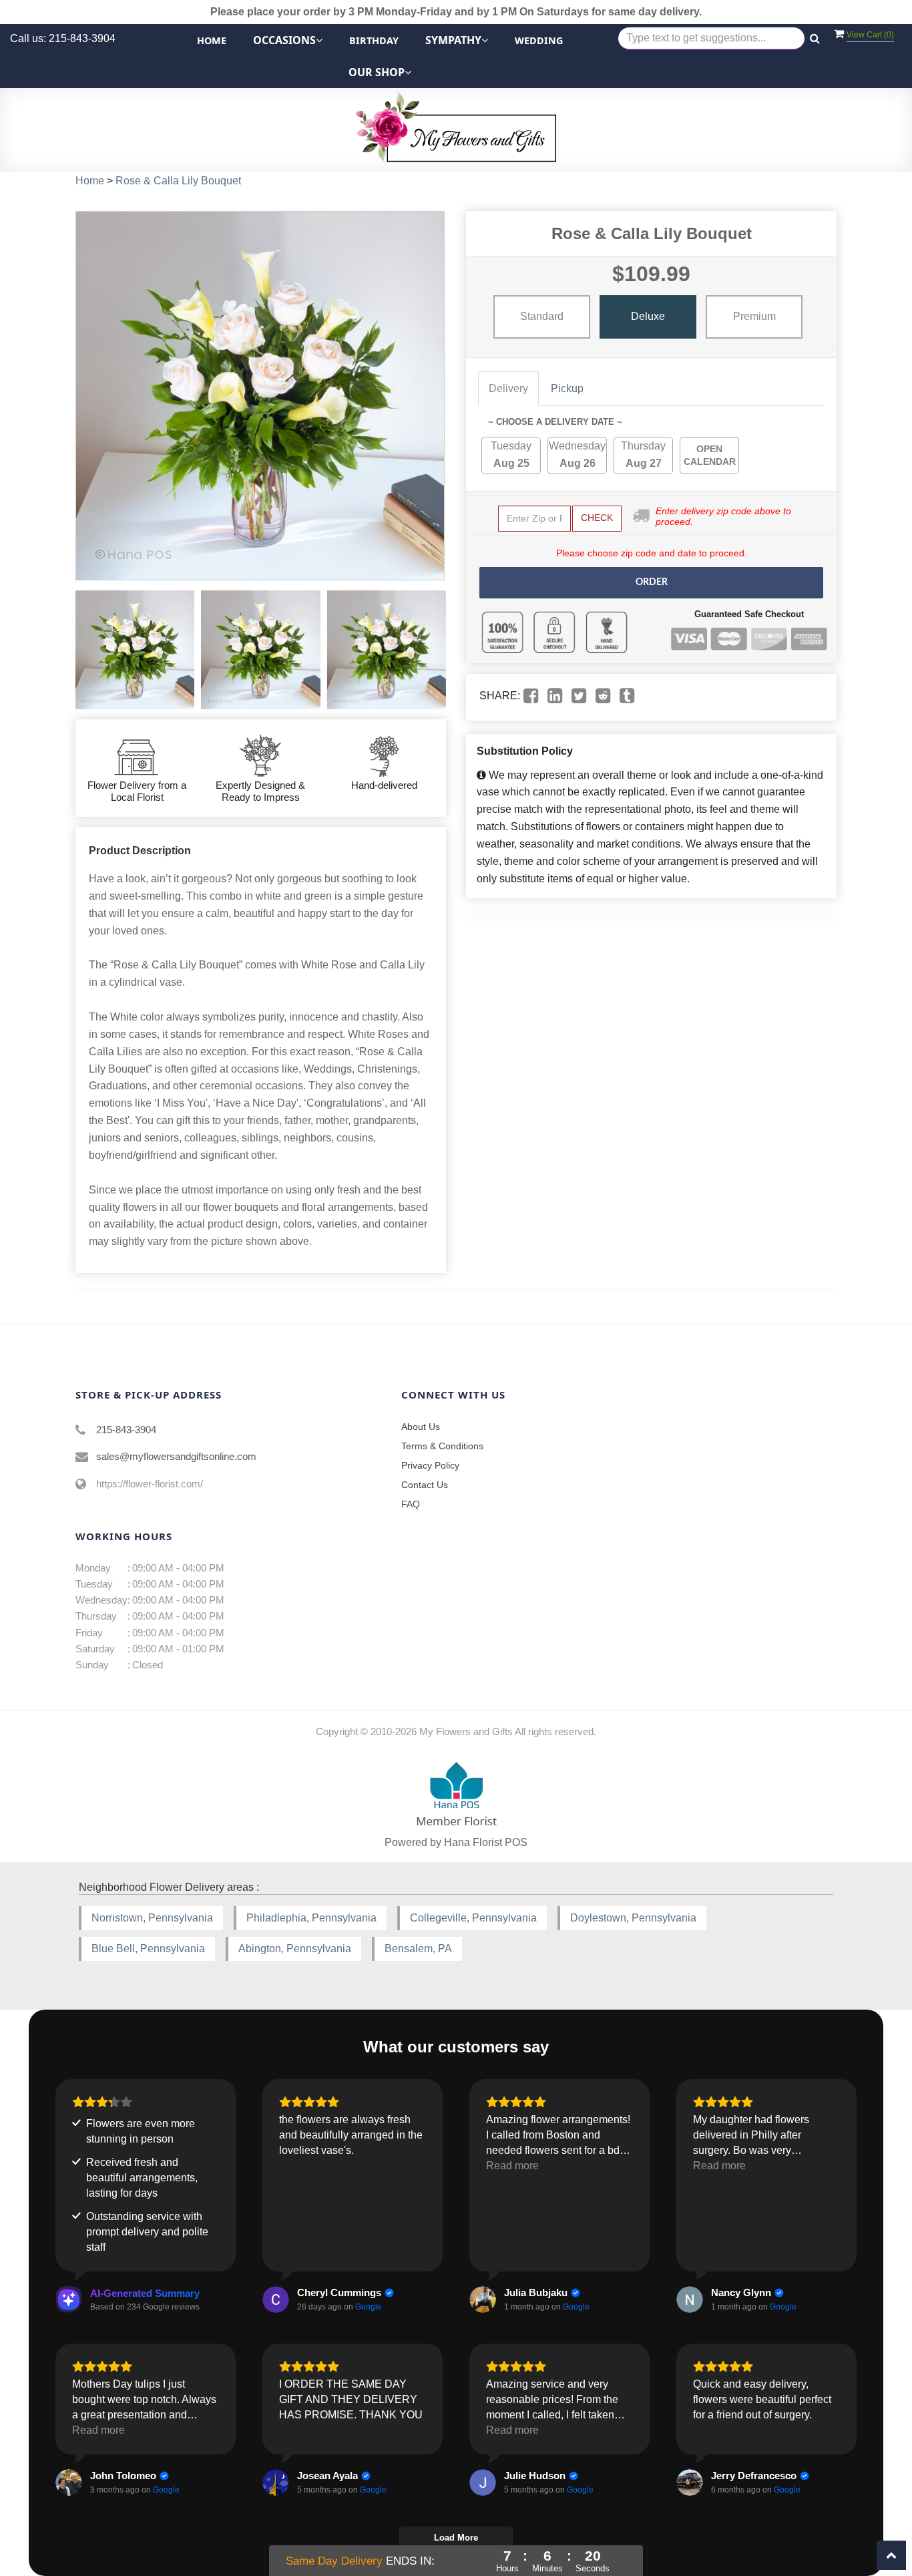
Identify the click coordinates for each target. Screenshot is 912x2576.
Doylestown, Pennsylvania (633, 1918)
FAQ (411, 1504)
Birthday (374, 40)
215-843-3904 (126, 1430)
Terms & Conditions (442, 1446)
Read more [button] (512, 2166)
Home (212, 40)
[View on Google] (276, 2299)
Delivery (508, 388)
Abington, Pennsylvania (295, 1949)
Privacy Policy (430, 1465)
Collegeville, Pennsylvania (473, 1918)
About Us (421, 1427)
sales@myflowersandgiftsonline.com (176, 1456)
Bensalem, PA (418, 1949)
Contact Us (425, 1485)
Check (597, 518)
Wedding (539, 40)
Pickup (567, 388)
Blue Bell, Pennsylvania (148, 1949)
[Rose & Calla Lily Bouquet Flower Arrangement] (135, 650)
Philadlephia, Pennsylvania (311, 1918)
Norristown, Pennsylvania (152, 1918)
